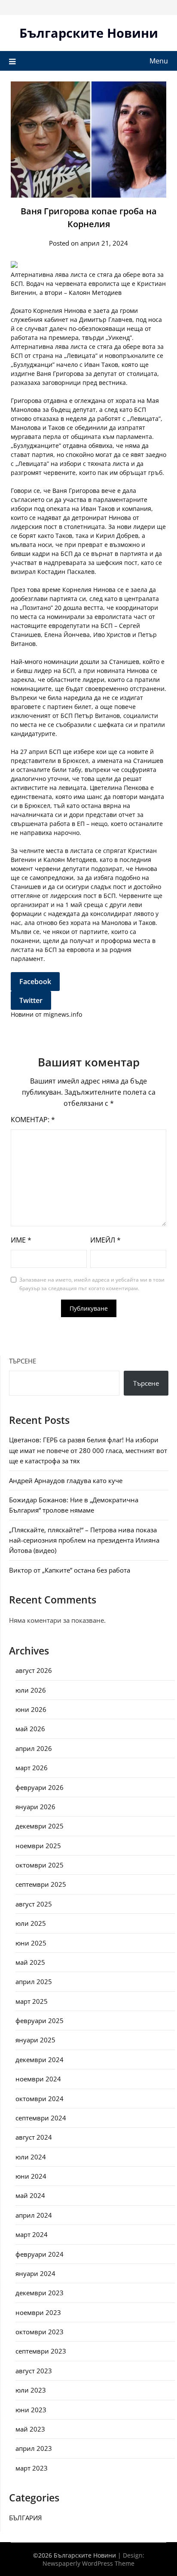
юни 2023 (31, 2410)
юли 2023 (31, 2390)
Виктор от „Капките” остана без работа (70, 1570)
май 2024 (30, 2195)
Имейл (105, 1240)
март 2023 (32, 2468)
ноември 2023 (38, 2312)
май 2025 (30, 1962)
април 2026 (34, 1748)
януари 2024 (35, 2273)
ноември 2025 (38, 1846)
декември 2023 (40, 2293)
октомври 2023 (40, 2332)
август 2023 (34, 2371)
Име (21, 1240)
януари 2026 (35, 1807)
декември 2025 (40, 1826)
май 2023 (30, 2429)
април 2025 (34, 1982)
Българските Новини (89, 33)
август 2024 (34, 2137)
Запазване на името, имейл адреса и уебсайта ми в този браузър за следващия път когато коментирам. (92, 1284)
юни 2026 (31, 1709)
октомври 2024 (40, 2099)
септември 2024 (41, 2118)
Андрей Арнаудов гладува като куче (66, 1480)
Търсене (23, 1361)
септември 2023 (41, 2351)
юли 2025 (31, 1923)
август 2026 (34, 1670)
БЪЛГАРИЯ (25, 2518)
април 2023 (34, 2448)
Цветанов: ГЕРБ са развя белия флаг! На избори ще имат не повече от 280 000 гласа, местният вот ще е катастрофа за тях (88, 1450)
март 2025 (32, 2001)
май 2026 (30, 1729)
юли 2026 (31, 1690)
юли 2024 (31, 2157)
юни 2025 (31, 1943)
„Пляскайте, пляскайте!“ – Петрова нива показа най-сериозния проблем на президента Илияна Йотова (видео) (84, 1540)
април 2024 (34, 2215)
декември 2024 (40, 2060)
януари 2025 (35, 2040)
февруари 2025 (40, 2021)
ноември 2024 (38, 2079)
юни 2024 (31, 2176)
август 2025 (34, 1904)
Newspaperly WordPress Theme (88, 2563)
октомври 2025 (40, 1865)
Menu (159, 61)
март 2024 (32, 2234)
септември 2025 (41, 1884)
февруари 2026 (40, 1787)
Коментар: (33, 1120)
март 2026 (32, 1768)
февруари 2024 (40, 2254)
